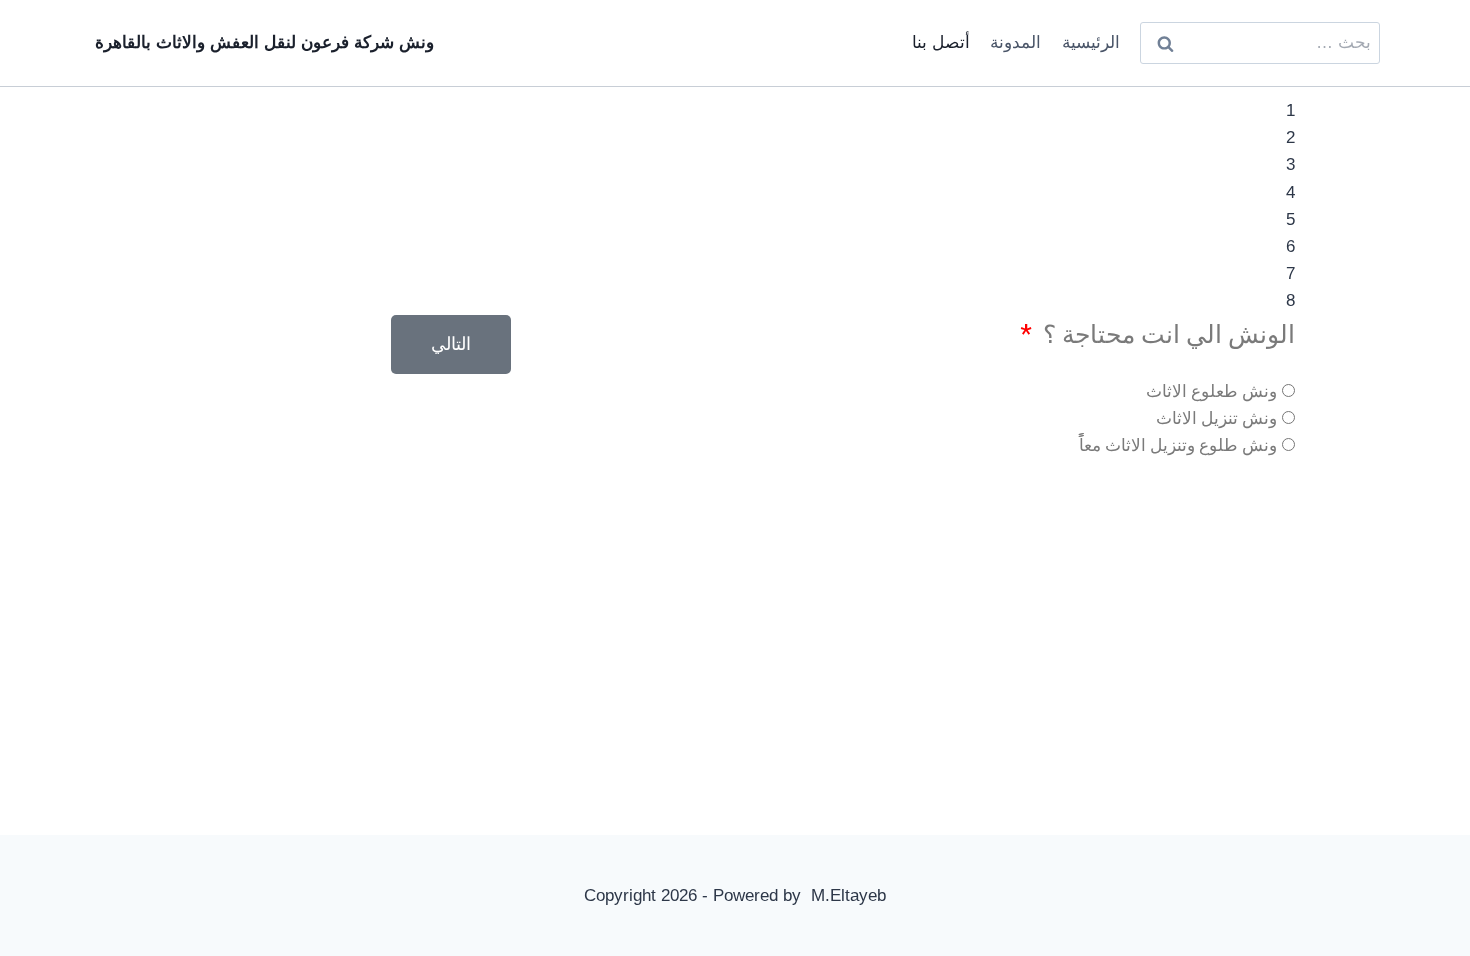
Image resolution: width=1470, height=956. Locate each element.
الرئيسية (1091, 42)
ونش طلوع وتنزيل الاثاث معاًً (1178, 445)
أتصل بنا (941, 42)
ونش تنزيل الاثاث (1216, 418)
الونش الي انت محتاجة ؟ (1166, 334)
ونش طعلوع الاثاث (1211, 391)
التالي (451, 343)
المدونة (1015, 42)
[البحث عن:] (1260, 42)
